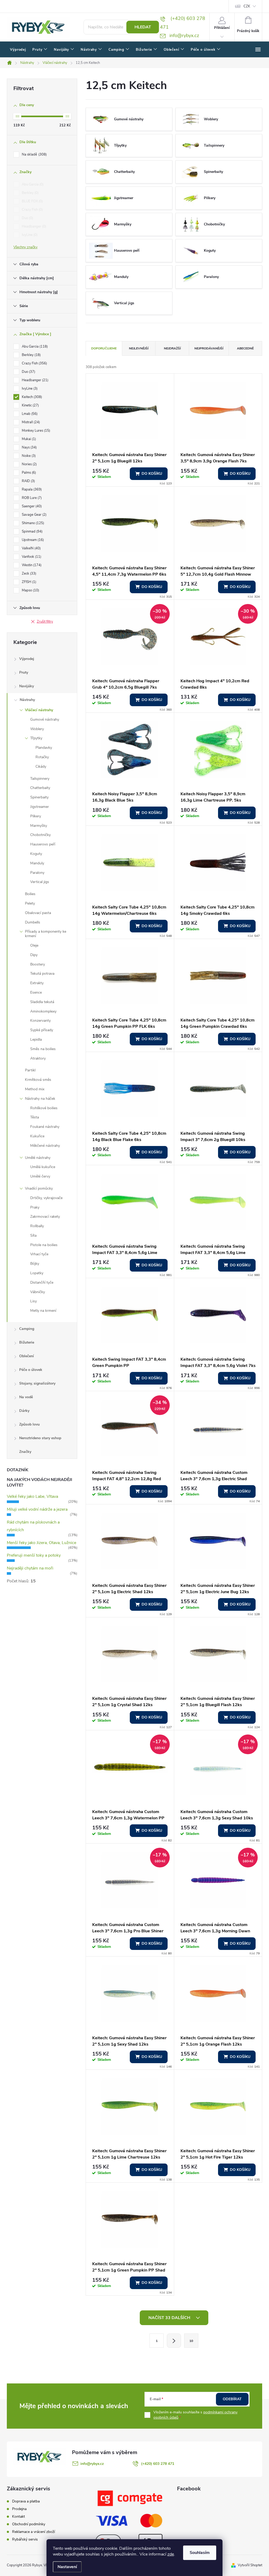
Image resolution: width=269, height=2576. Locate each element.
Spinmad (32, 531)
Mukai (28, 439)
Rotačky (42, 757)
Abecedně (245, 348)
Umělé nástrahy (38, 1158)
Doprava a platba (26, 2501)
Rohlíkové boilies (44, 1108)
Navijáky (27, 686)
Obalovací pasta (38, 913)
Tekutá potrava (42, 974)
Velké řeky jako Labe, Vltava (32, 1496)
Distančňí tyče (42, 1282)
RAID (28, 481)
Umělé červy (40, 1176)
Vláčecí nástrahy (39, 710)
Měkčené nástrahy (45, 1146)
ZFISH (29, 582)
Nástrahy (27, 700)
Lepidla (36, 1039)
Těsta (35, 1117)
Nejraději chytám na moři (30, 1568)
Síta (33, 1235)
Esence (36, 992)
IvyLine (29, 235)
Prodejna (19, 2509)
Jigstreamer (40, 807)
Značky (25, 1452)
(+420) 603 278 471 (158, 2464)
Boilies (30, 894)
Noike (28, 456)
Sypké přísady (42, 1030)
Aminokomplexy (43, 1011)
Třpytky (36, 738)
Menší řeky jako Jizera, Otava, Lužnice (42, 1543)
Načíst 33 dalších (170, 2318)
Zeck (29, 574)
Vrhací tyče (39, 1254)
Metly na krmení (43, 1311)
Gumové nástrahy (45, 719)
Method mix (35, 1089)
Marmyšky (39, 826)
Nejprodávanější (209, 348)
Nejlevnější (139, 348)
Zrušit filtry (45, 622)
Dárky (24, 1411)
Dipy (34, 955)
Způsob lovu (29, 1424)
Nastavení (67, 2567)
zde (171, 2554)
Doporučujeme (104, 348)
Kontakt (19, 2516)
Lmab (29, 414)
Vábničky (38, 1292)
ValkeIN (31, 548)
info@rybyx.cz (92, 2464)
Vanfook (31, 557)
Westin (31, 565)
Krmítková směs (38, 1080)
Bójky (35, 1264)
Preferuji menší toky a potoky (34, 1555)
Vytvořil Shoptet (250, 2565)
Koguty (36, 854)
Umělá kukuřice (43, 1167)
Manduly (37, 863)
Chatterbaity (40, 788)
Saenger (31, 506)
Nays (29, 447)
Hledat (143, 27)
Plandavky (44, 748)
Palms (28, 473)
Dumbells (33, 922)
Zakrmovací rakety (45, 1217)
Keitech (31, 397)
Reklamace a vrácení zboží (33, 2532)
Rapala (31, 489)
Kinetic (30, 405)
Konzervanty (40, 1021)
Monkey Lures (35, 431)
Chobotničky (40, 835)
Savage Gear (34, 515)
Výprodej (27, 659)
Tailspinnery (40, 779)
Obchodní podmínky (29, 2524)
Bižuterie (27, 1342)
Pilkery (36, 816)
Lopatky (37, 1273)
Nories (29, 464)
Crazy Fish (32, 210)
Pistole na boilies (44, 1245)
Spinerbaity (39, 797)
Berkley (30, 193)
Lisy (33, 1301)
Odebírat (232, 2399)
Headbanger (33, 226)
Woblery (37, 729)
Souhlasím (200, 2553)
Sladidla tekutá (42, 1002)
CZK (247, 6)
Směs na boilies (43, 1049)
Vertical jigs (40, 882)
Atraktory (38, 1058)
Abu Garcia (32, 184)
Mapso (30, 590)
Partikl (30, 1070)
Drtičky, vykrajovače (46, 1198)
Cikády (41, 766)
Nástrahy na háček (40, 1099)
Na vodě (26, 1397)
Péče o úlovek (31, 1370)
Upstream (32, 540)
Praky (35, 1207)
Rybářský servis (25, 2539)
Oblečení (27, 1356)
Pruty (24, 672)
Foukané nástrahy (45, 1127)
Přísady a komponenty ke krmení (46, 934)
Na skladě (34, 154)
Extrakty (37, 983)
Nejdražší (172, 348)
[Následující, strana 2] (174, 2341)
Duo (27, 218)
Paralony (37, 873)
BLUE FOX (32, 201)
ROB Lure (31, 498)
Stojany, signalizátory (37, 1383)
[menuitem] (18, 50)
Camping (27, 1329)
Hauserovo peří (43, 844)
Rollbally (37, 1226)
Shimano (32, 523)
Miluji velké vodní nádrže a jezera (37, 1509)
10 (191, 2341)
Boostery (38, 964)
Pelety (30, 903)
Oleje (34, 945)
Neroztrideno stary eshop (40, 1438)
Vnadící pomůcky (39, 1188)
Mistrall (30, 422)
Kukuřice (37, 1136)
